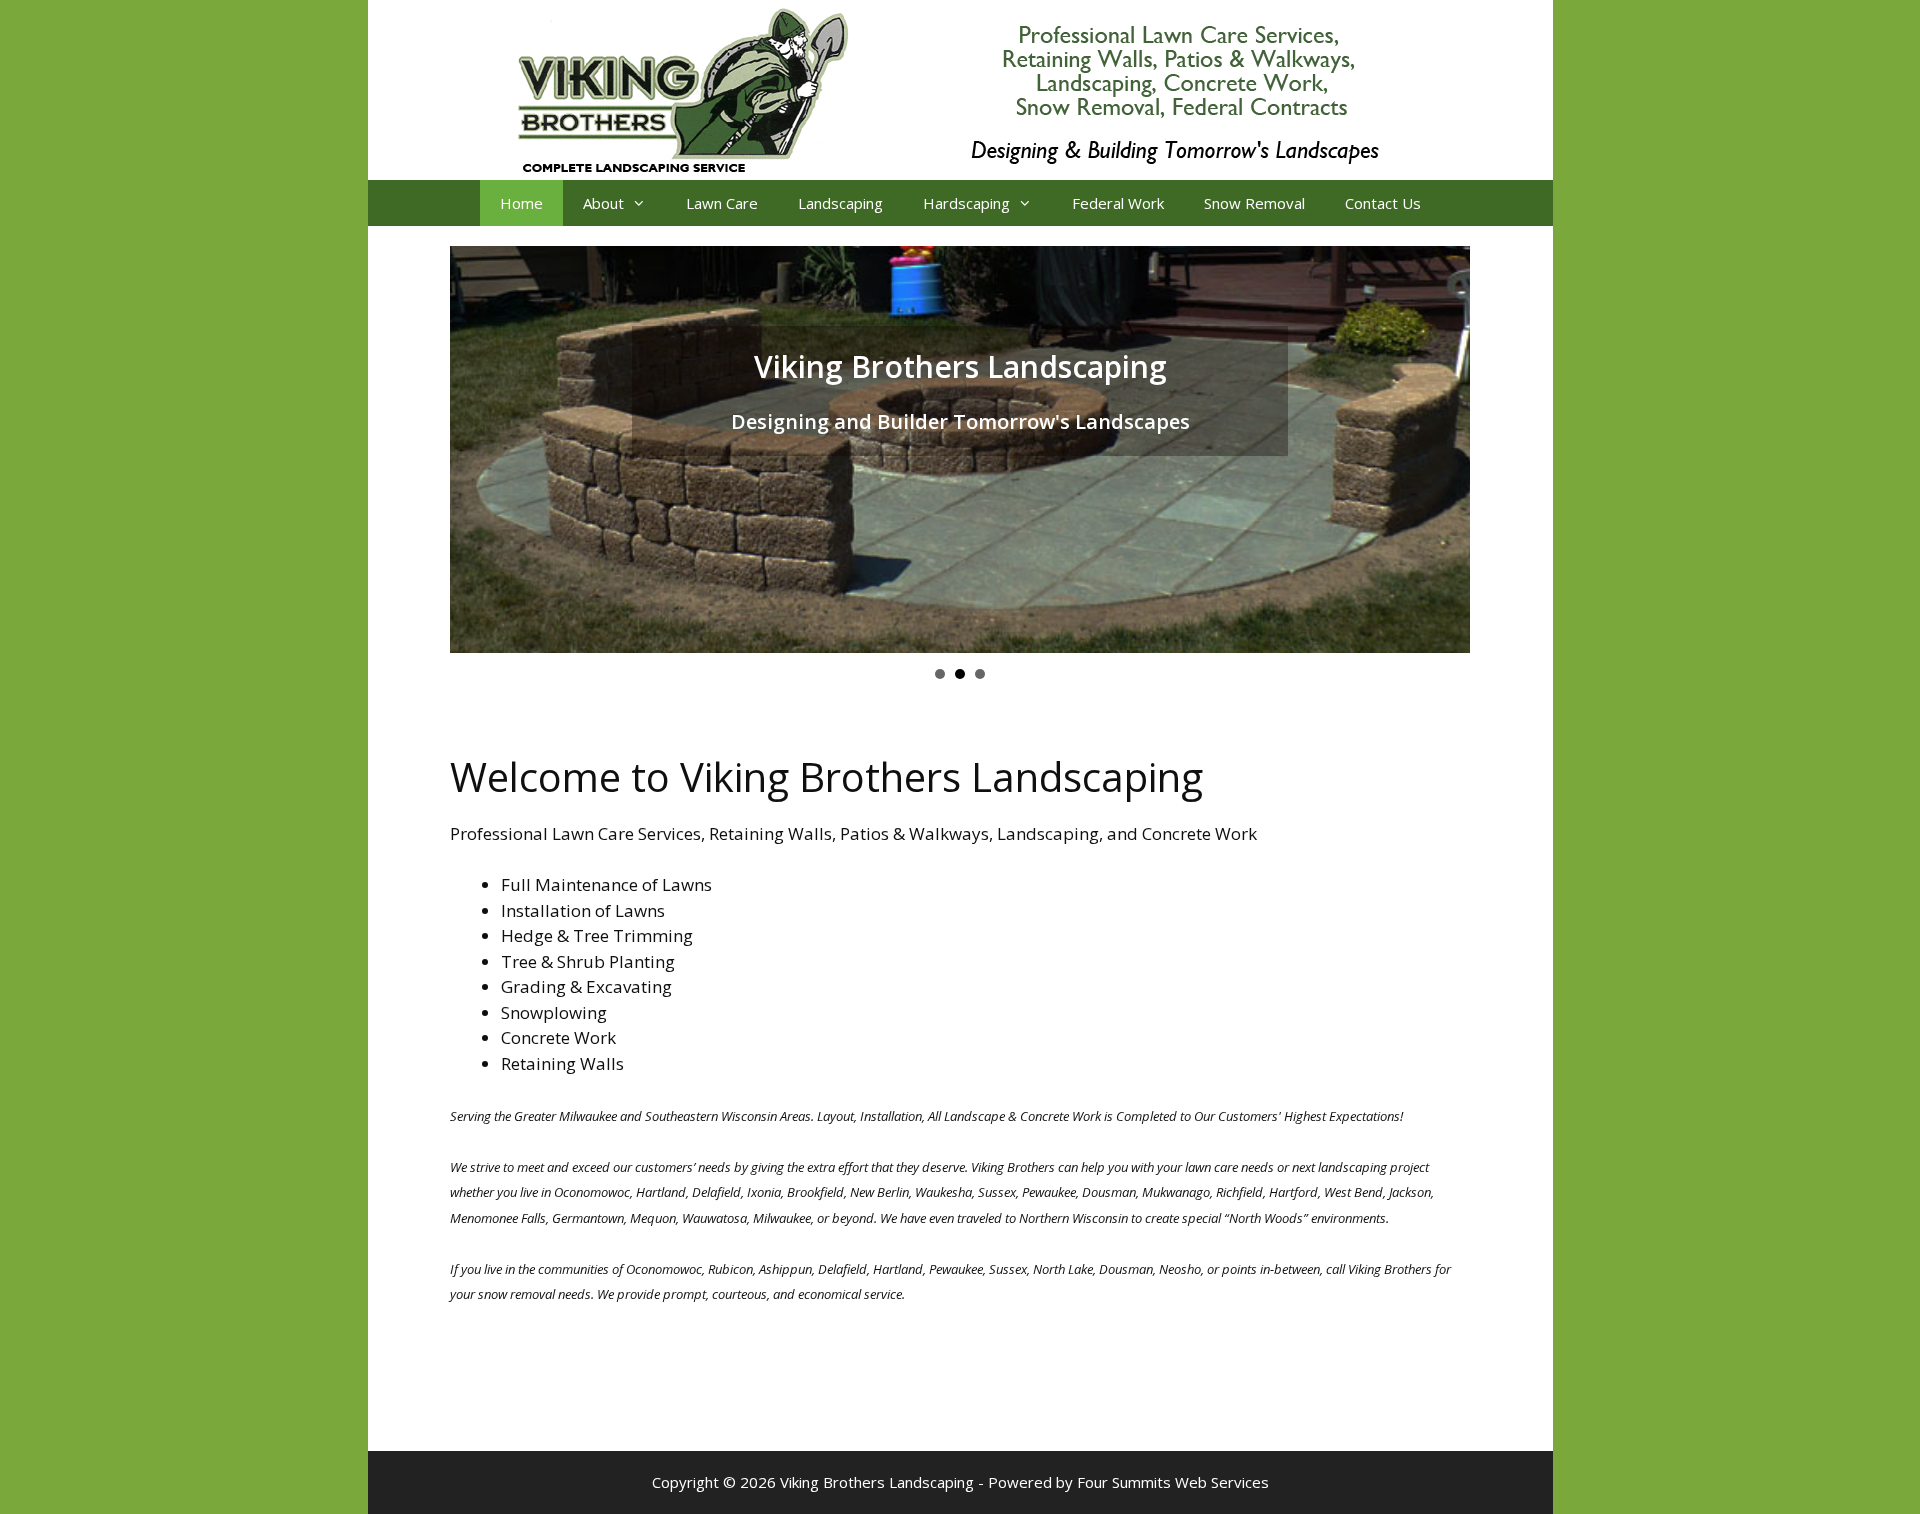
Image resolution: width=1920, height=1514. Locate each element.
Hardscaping (966, 203)
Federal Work (1118, 203)
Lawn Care (722, 203)
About (603, 203)
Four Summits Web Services (1173, 1482)
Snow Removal (1254, 203)
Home (521, 203)
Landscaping (840, 203)
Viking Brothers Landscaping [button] (940, 674)
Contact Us (1383, 203)
